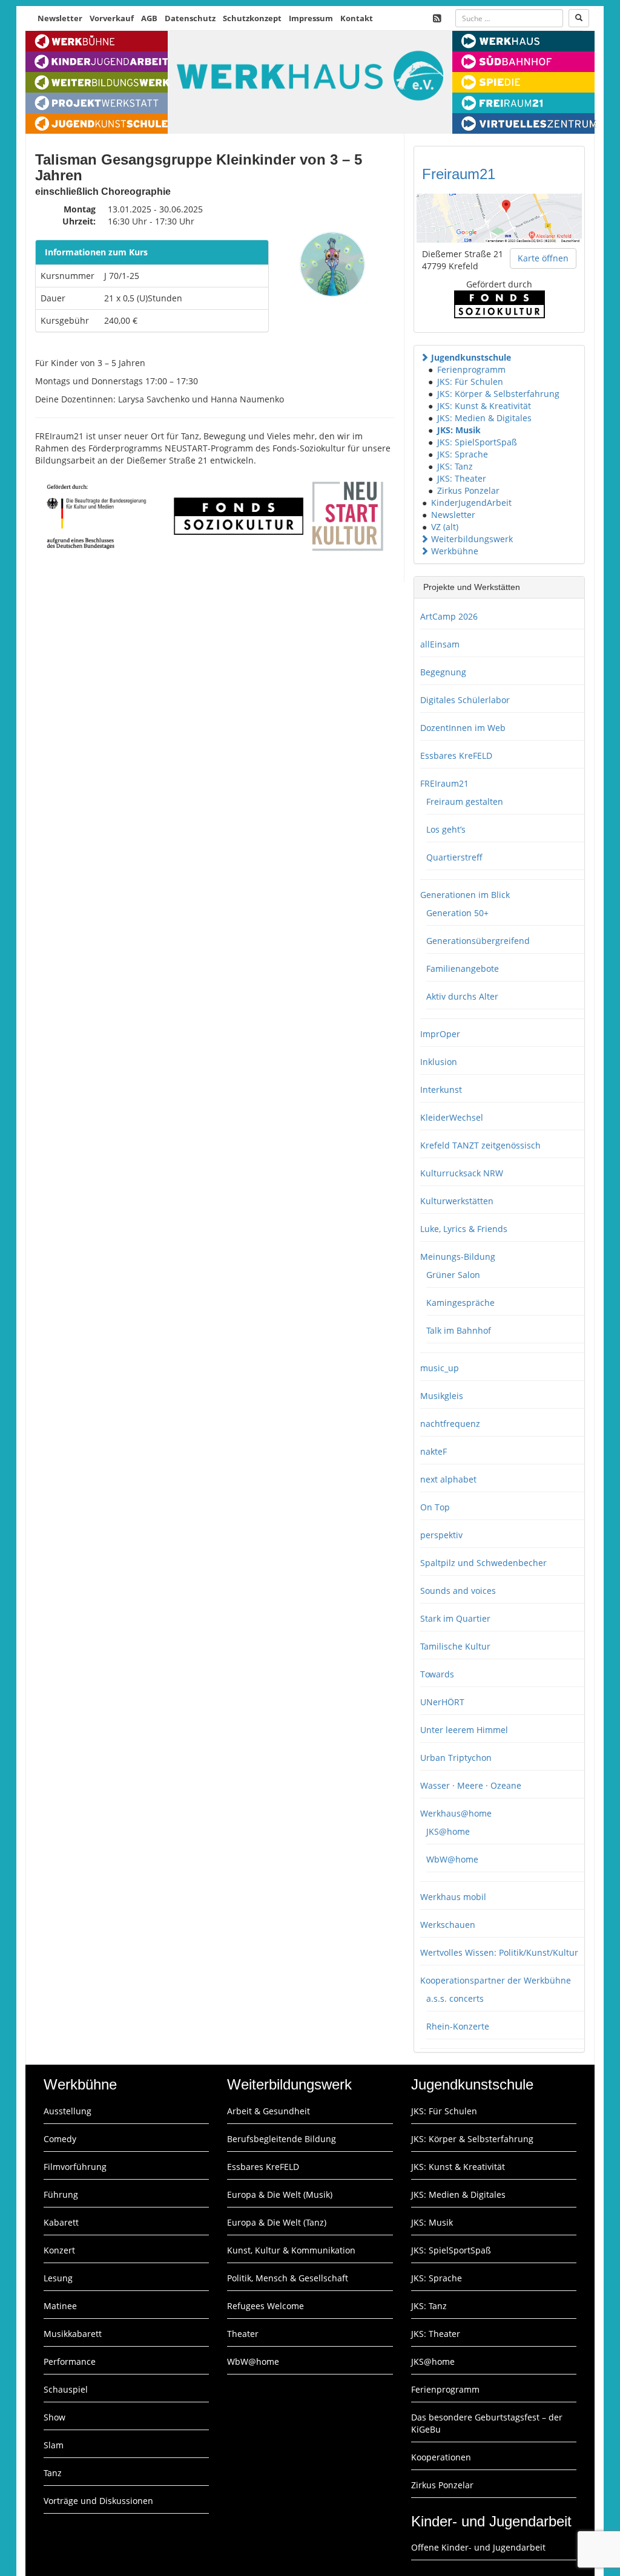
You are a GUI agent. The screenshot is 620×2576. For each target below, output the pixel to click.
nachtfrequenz (450, 1424)
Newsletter (60, 18)
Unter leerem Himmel (464, 1730)
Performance (70, 2361)
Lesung (58, 2278)
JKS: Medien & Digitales (484, 418)
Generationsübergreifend (478, 941)
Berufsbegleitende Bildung (282, 2139)
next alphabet (448, 1479)
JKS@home (448, 1831)
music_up (440, 1368)
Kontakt (357, 18)
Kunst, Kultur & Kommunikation (291, 2250)
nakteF (434, 1451)
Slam (54, 2445)
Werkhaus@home (456, 1813)
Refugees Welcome (265, 2306)
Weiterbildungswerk (472, 539)
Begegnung (443, 672)
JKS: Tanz (455, 466)
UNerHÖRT (442, 1702)
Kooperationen (441, 2457)
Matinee (60, 2306)
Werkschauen (448, 1925)
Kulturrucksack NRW (462, 1173)
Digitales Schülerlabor (465, 700)
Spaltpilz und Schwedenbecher (483, 1563)
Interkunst (441, 1090)
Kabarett (61, 2222)
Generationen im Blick (465, 895)
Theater (243, 2334)
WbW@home (452, 1859)
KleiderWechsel (452, 1117)
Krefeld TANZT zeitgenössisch (480, 1145)
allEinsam (440, 644)
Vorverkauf (112, 18)
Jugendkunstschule (471, 357)
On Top (435, 1507)
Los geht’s (446, 829)
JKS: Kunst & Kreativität (484, 406)
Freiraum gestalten (465, 801)
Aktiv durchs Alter (462, 996)
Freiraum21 (459, 174)
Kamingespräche (460, 1303)
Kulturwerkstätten (457, 1201)
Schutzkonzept (252, 18)
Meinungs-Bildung (458, 1257)
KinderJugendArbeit (471, 503)
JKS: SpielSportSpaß (477, 442)
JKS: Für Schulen (470, 382)
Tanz (53, 2473)
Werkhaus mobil (453, 1897)
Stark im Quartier (455, 1618)
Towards (437, 1674)
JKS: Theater (462, 478)
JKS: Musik (459, 430)
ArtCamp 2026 (449, 616)
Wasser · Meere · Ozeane (471, 1785)
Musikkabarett (73, 2334)
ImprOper (440, 1034)
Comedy (60, 2139)
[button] (424, 357)
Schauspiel (66, 2389)
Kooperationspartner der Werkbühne (496, 1980)
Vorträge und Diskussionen (98, 2501)
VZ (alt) (445, 527)
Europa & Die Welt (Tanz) (277, 2222)
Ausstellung (68, 2111)
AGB (149, 18)
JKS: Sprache (463, 454)
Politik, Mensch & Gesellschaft (288, 2278)
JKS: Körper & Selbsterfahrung (498, 394)
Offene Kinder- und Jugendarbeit (478, 2547)
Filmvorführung (75, 2167)
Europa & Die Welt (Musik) (280, 2194)
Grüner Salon (453, 1275)
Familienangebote (463, 968)
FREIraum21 (444, 783)
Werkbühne (455, 551)
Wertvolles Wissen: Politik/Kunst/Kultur (499, 1952)
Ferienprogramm (471, 369)
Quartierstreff (454, 857)
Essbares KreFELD (456, 755)
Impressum (311, 18)
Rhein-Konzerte (458, 2026)
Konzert (59, 2250)
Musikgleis (442, 1396)
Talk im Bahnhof (459, 1330)
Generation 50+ (457, 913)
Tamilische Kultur (455, 1646)
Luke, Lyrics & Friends (464, 1229)
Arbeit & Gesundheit (269, 2111)
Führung (61, 2194)
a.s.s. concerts (455, 1998)
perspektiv (441, 1535)
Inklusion (439, 1062)
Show (54, 2417)
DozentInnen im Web (463, 728)
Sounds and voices (458, 1591)
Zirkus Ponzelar (468, 490)
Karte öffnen (543, 258)
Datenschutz (190, 18)
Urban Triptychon (456, 1758)
